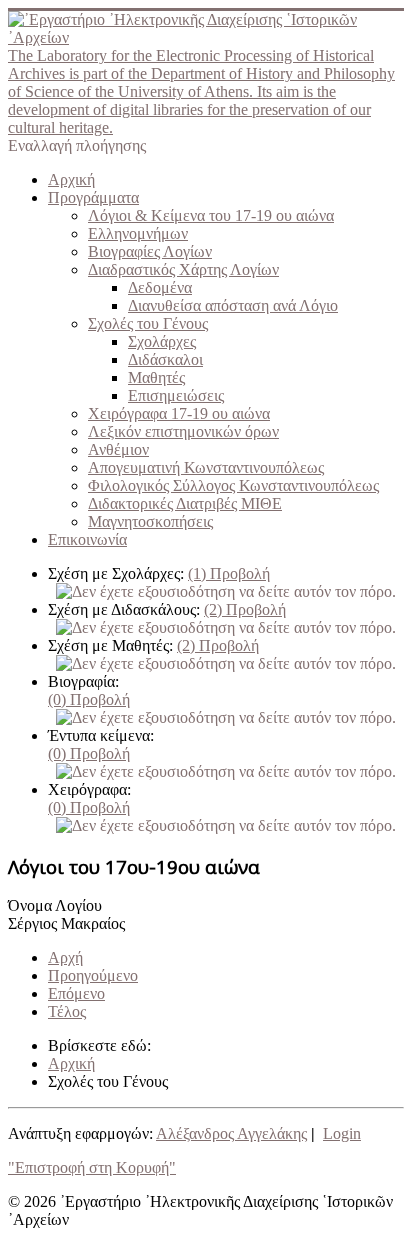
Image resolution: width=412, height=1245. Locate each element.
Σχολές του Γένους (148, 323)
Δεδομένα (160, 287)
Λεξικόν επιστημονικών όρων (183, 431)
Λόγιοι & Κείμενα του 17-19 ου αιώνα (211, 215)
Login (342, 1133)
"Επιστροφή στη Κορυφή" (92, 1167)
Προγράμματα (93, 197)
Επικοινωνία (87, 539)
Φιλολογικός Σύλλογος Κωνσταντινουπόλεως (233, 485)
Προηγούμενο (93, 975)
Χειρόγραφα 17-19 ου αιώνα (179, 413)
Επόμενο (76, 993)
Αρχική (71, 179)
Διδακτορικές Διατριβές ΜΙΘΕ (185, 503)
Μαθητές (156, 377)
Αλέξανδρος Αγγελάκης (231, 1133)
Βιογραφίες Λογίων (150, 251)
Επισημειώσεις (176, 395)
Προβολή (229, 573)
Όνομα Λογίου (55, 905)
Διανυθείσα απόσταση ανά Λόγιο (233, 305)
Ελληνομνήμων (138, 233)
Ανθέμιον (118, 449)
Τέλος (67, 1011)
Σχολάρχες (162, 341)
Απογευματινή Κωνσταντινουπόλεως (206, 467)
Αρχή (65, 957)
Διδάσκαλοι (165, 359)
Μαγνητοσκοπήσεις (150, 521)
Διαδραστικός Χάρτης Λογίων (183, 269)
